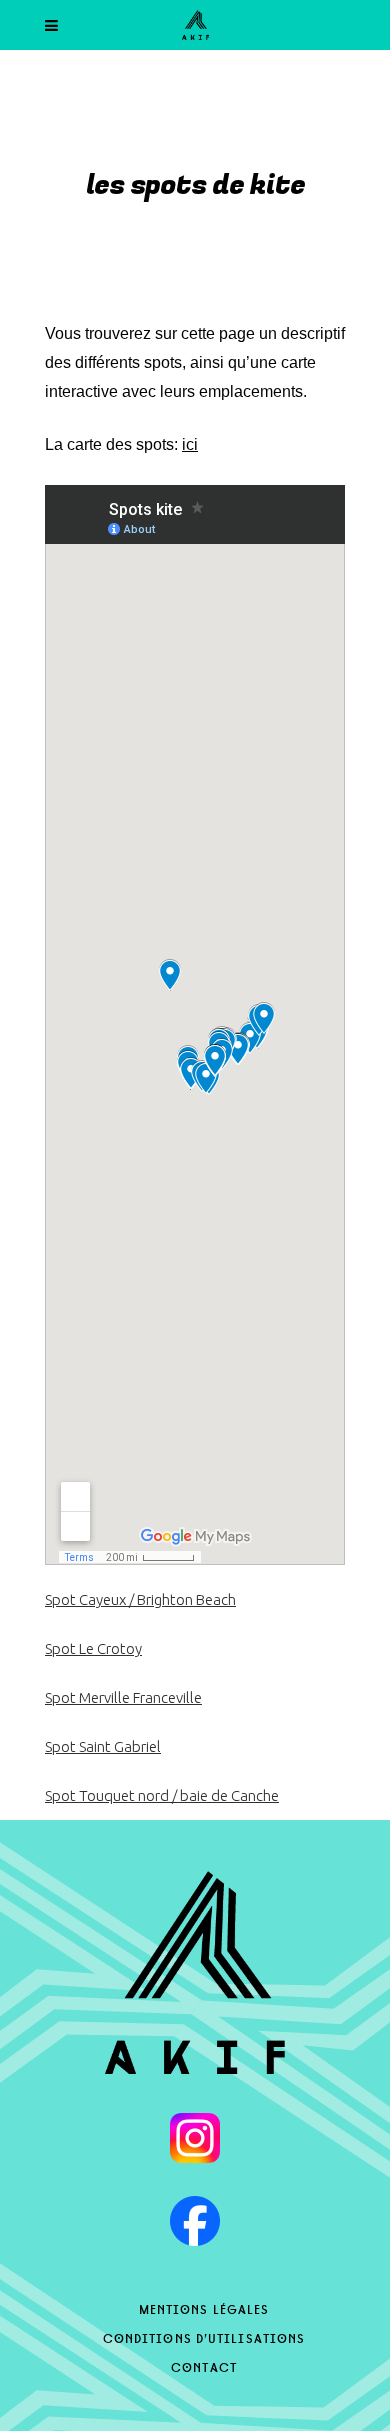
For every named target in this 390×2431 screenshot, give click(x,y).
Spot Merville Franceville (123, 1697)
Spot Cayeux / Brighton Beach (140, 1599)
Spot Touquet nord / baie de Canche (162, 1795)
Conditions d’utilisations (204, 2337)
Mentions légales (204, 2308)
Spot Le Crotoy (93, 1648)
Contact (204, 2366)
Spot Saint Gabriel (103, 1746)
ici (190, 444)
